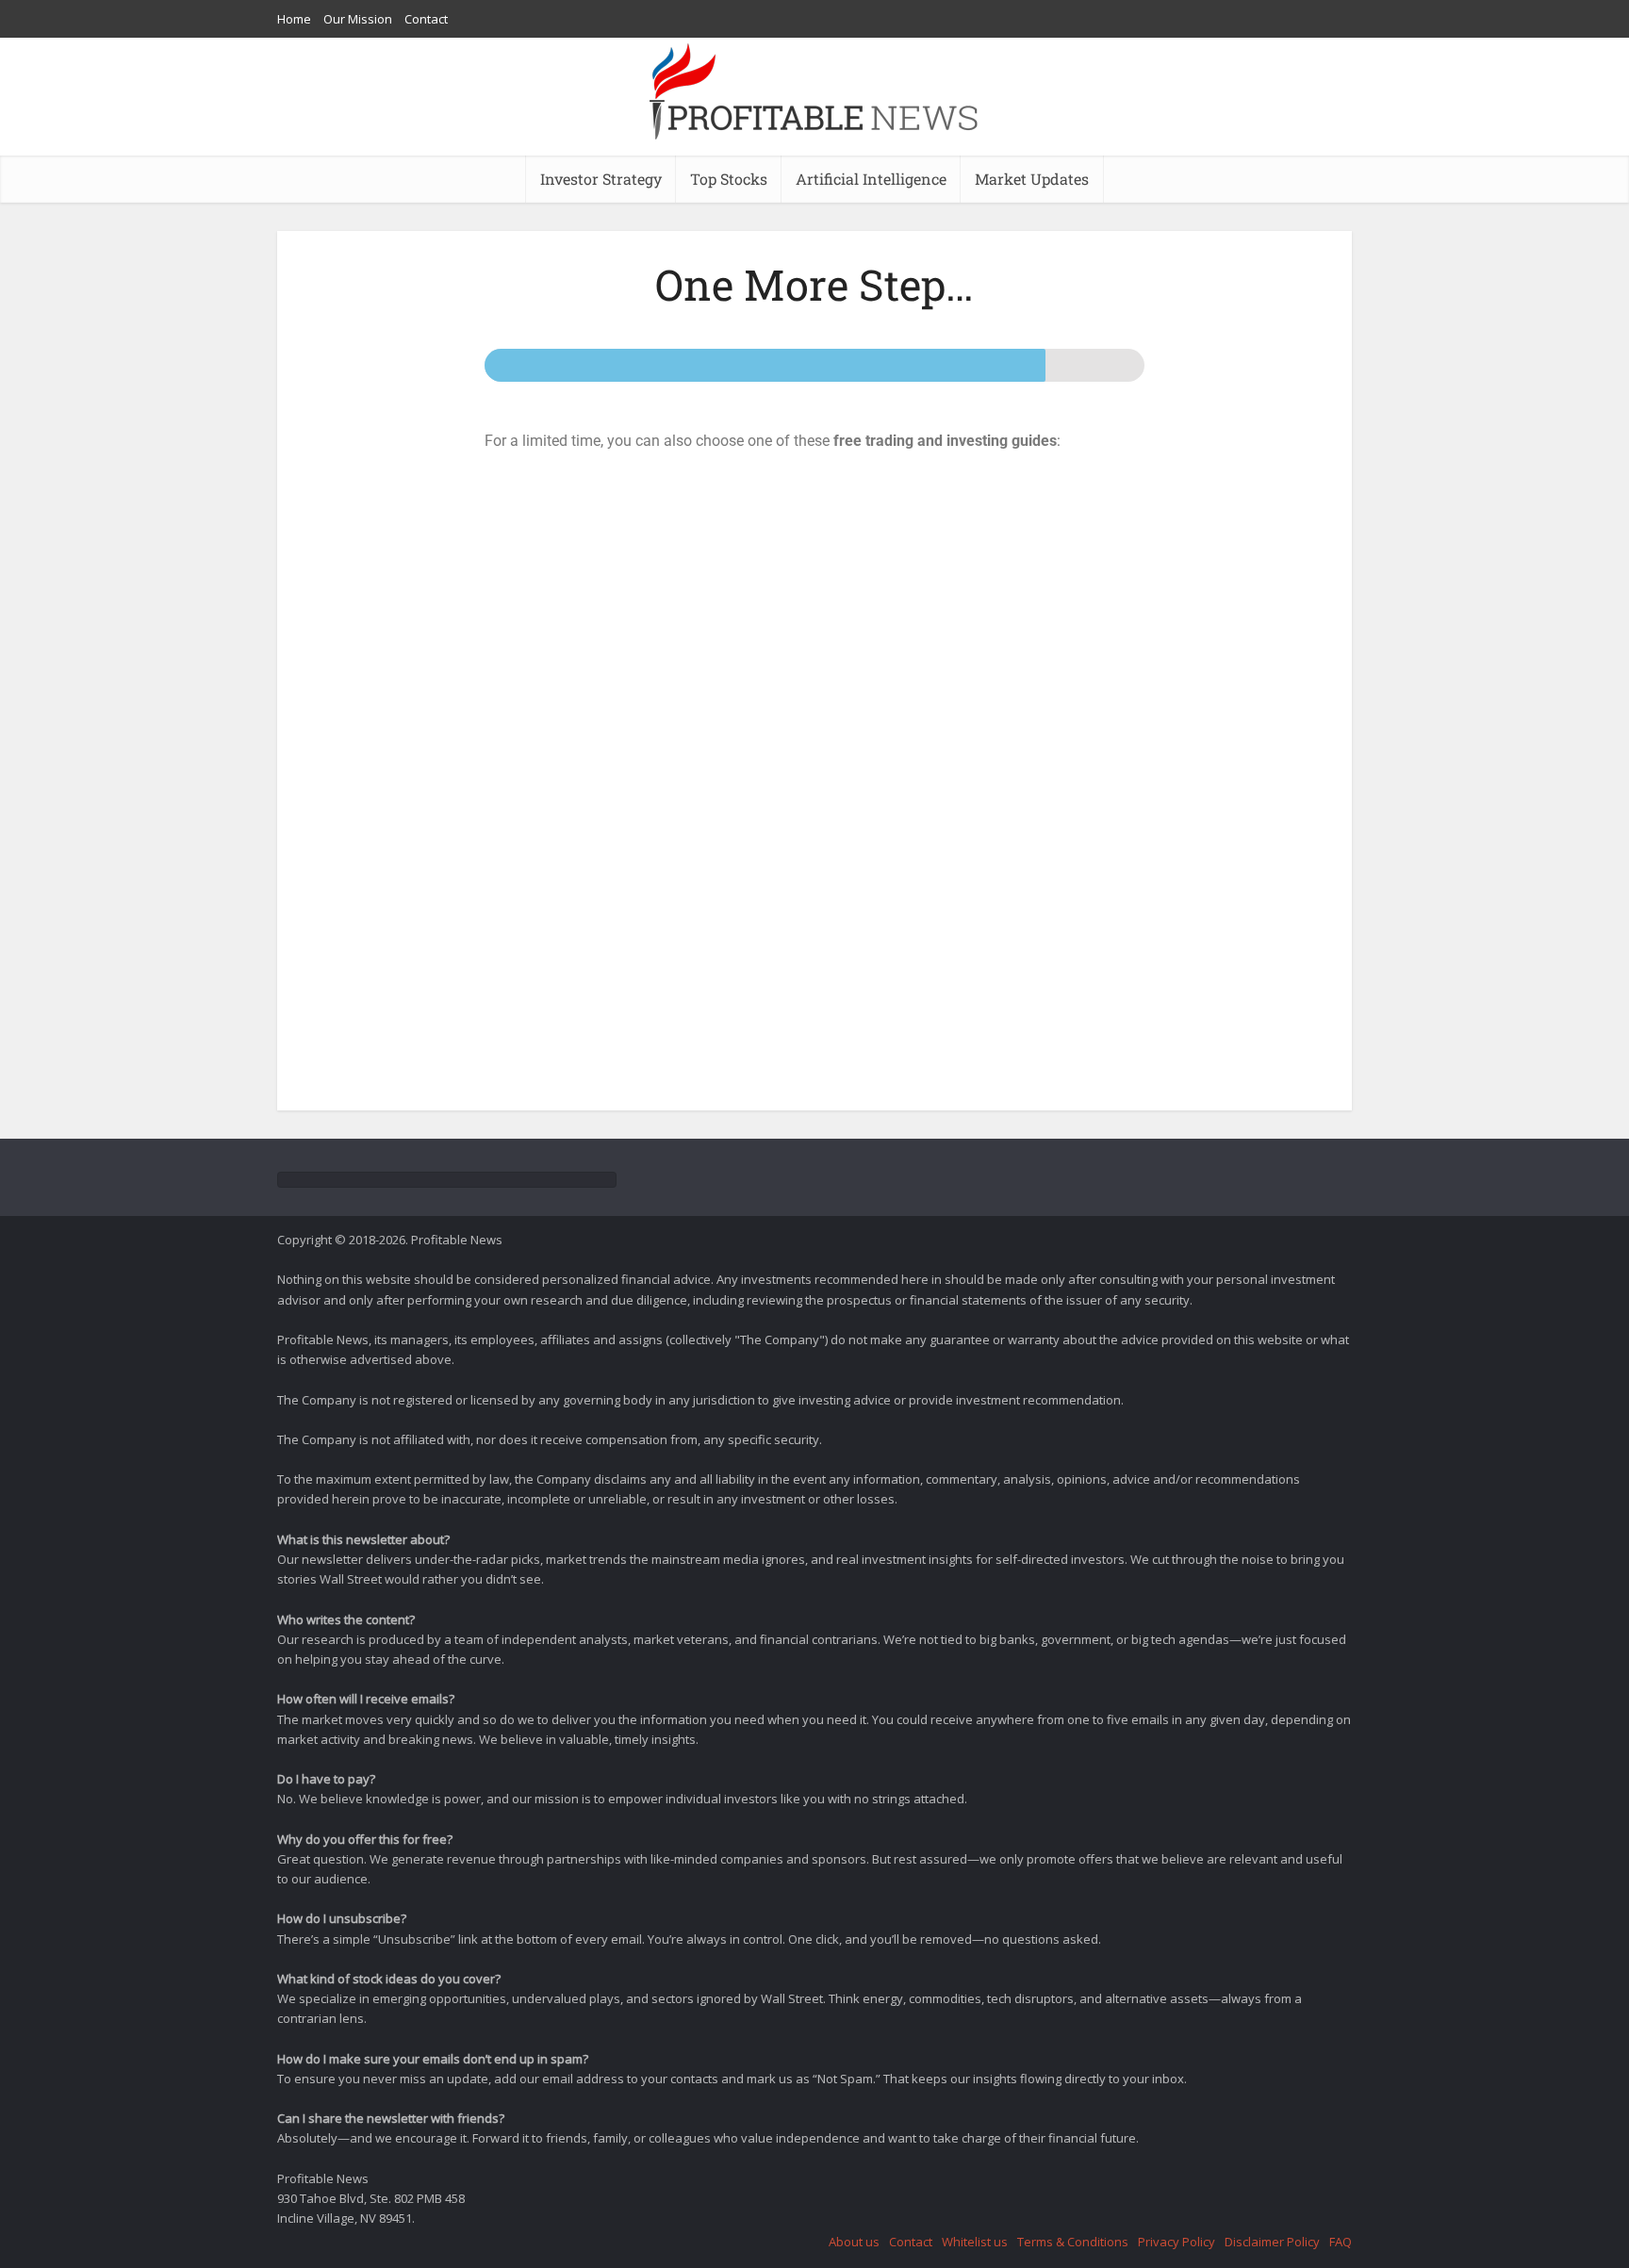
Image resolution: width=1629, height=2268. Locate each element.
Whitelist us (975, 2242)
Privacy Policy (1176, 2242)
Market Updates (1032, 179)
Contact (426, 19)
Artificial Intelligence (871, 179)
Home (294, 19)
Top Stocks (729, 179)
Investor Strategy (601, 179)
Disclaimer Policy (1272, 2242)
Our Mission (358, 19)
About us (854, 2242)
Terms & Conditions (1073, 2242)
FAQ (1341, 2242)
